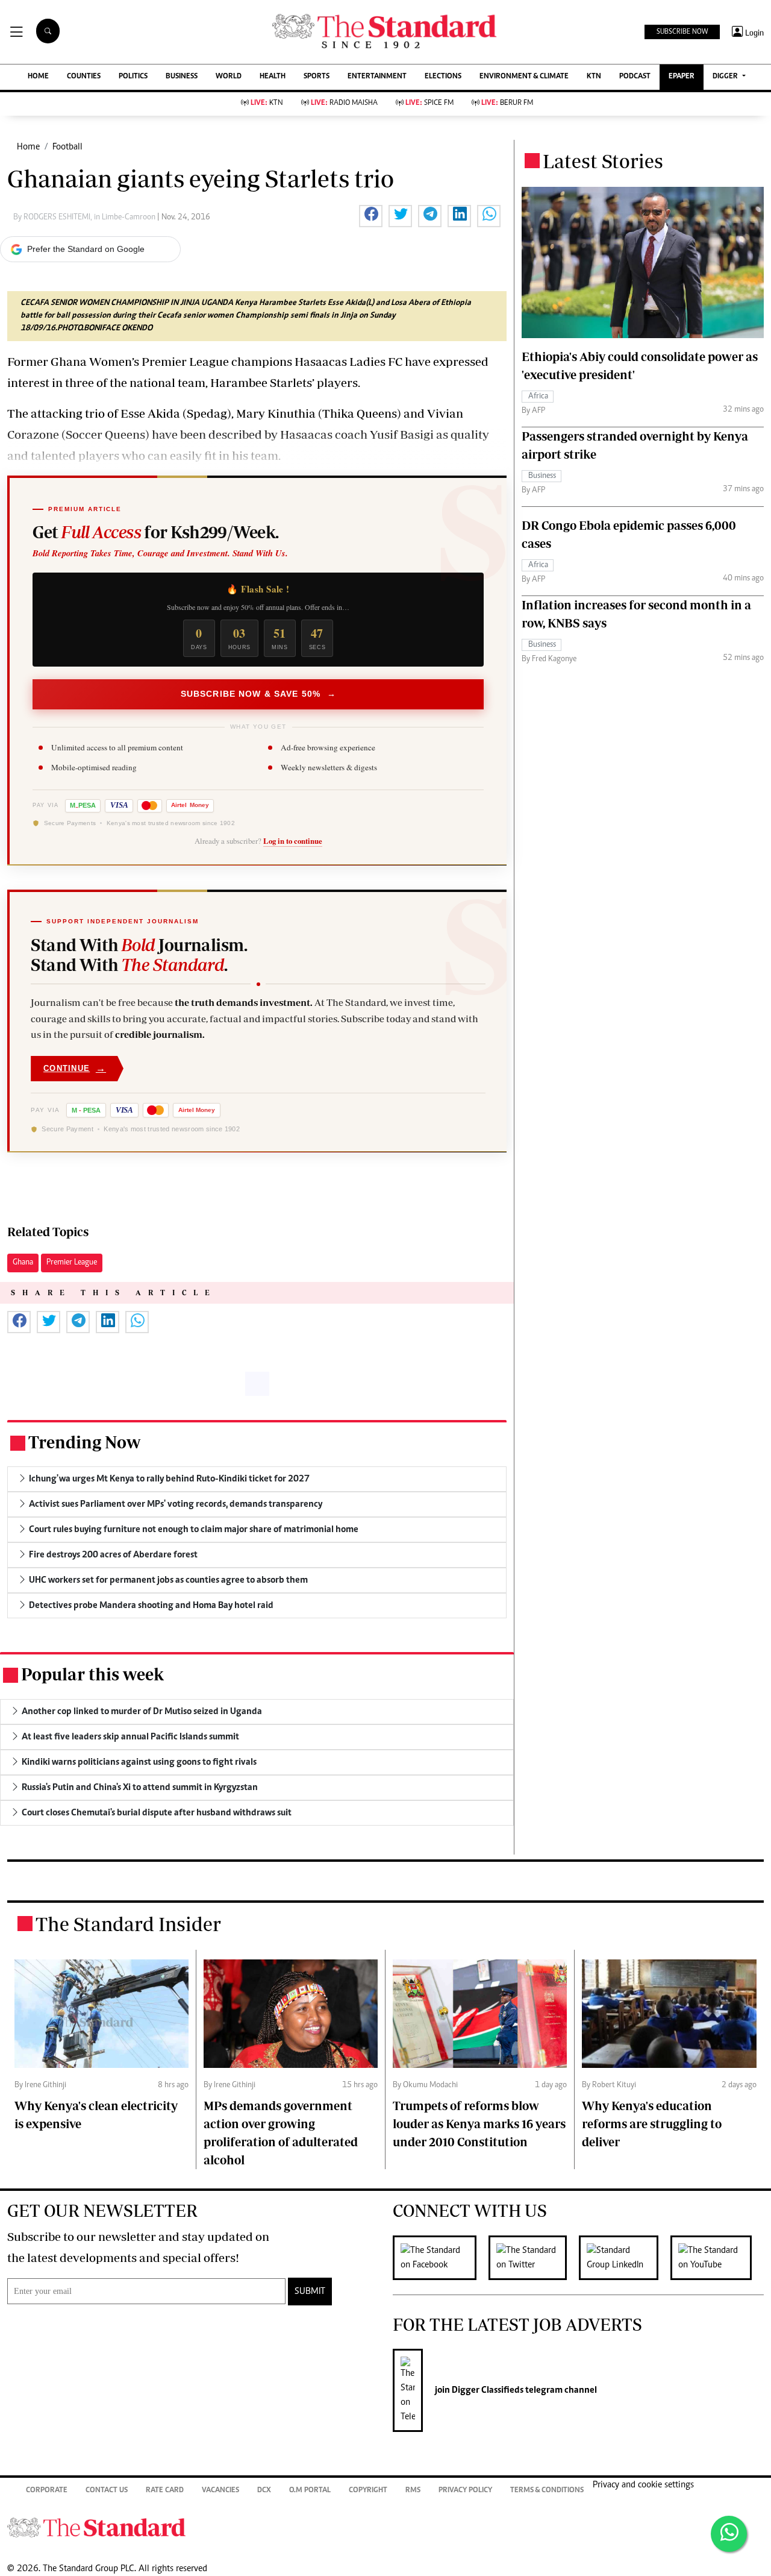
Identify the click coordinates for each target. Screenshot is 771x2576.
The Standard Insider (128, 1924)
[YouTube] (717, 2258)
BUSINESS (182, 77)
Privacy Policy (465, 2491)
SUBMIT (310, 2292)
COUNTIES (84, 77)
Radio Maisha (344, 103)
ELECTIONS (443, 77)
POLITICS (133, 77)
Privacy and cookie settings (643, 2485)
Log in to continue (293, 841)
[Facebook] (441, 2258)
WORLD (229, 77)
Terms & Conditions (547, 2491)
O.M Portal (310, 2491)
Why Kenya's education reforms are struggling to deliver (652, 2124)
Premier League (72, 1263)
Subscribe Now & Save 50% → (258, 694)
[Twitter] (534, 2258)
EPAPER (682, 77)
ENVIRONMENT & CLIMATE (524, 77)
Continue (75, 1068)
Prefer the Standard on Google (86, 249)
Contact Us (107, 2491)
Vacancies (220, 2491)
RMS (413, 2491)
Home (28, 147)
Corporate (47, 2491)
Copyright (368, 2491)
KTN (594, 77)
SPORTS (317, 77)
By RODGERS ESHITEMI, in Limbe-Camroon (85, 218)
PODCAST (635, 77)
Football (67, 147)
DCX (264, 2491)
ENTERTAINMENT (377, 77)
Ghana (23, 1263)
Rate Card (165, 2491)
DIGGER (726, 77)
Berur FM (507, 103)
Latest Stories (603, 161)
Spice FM (429, 103)
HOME (38, 77)
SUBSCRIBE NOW (682, 32)
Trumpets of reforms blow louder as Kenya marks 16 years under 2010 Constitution (479, 2124)
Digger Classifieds (487, 2390)
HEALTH (273, 77)
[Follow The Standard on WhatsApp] (729, 2534)
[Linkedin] (625, 2258)
